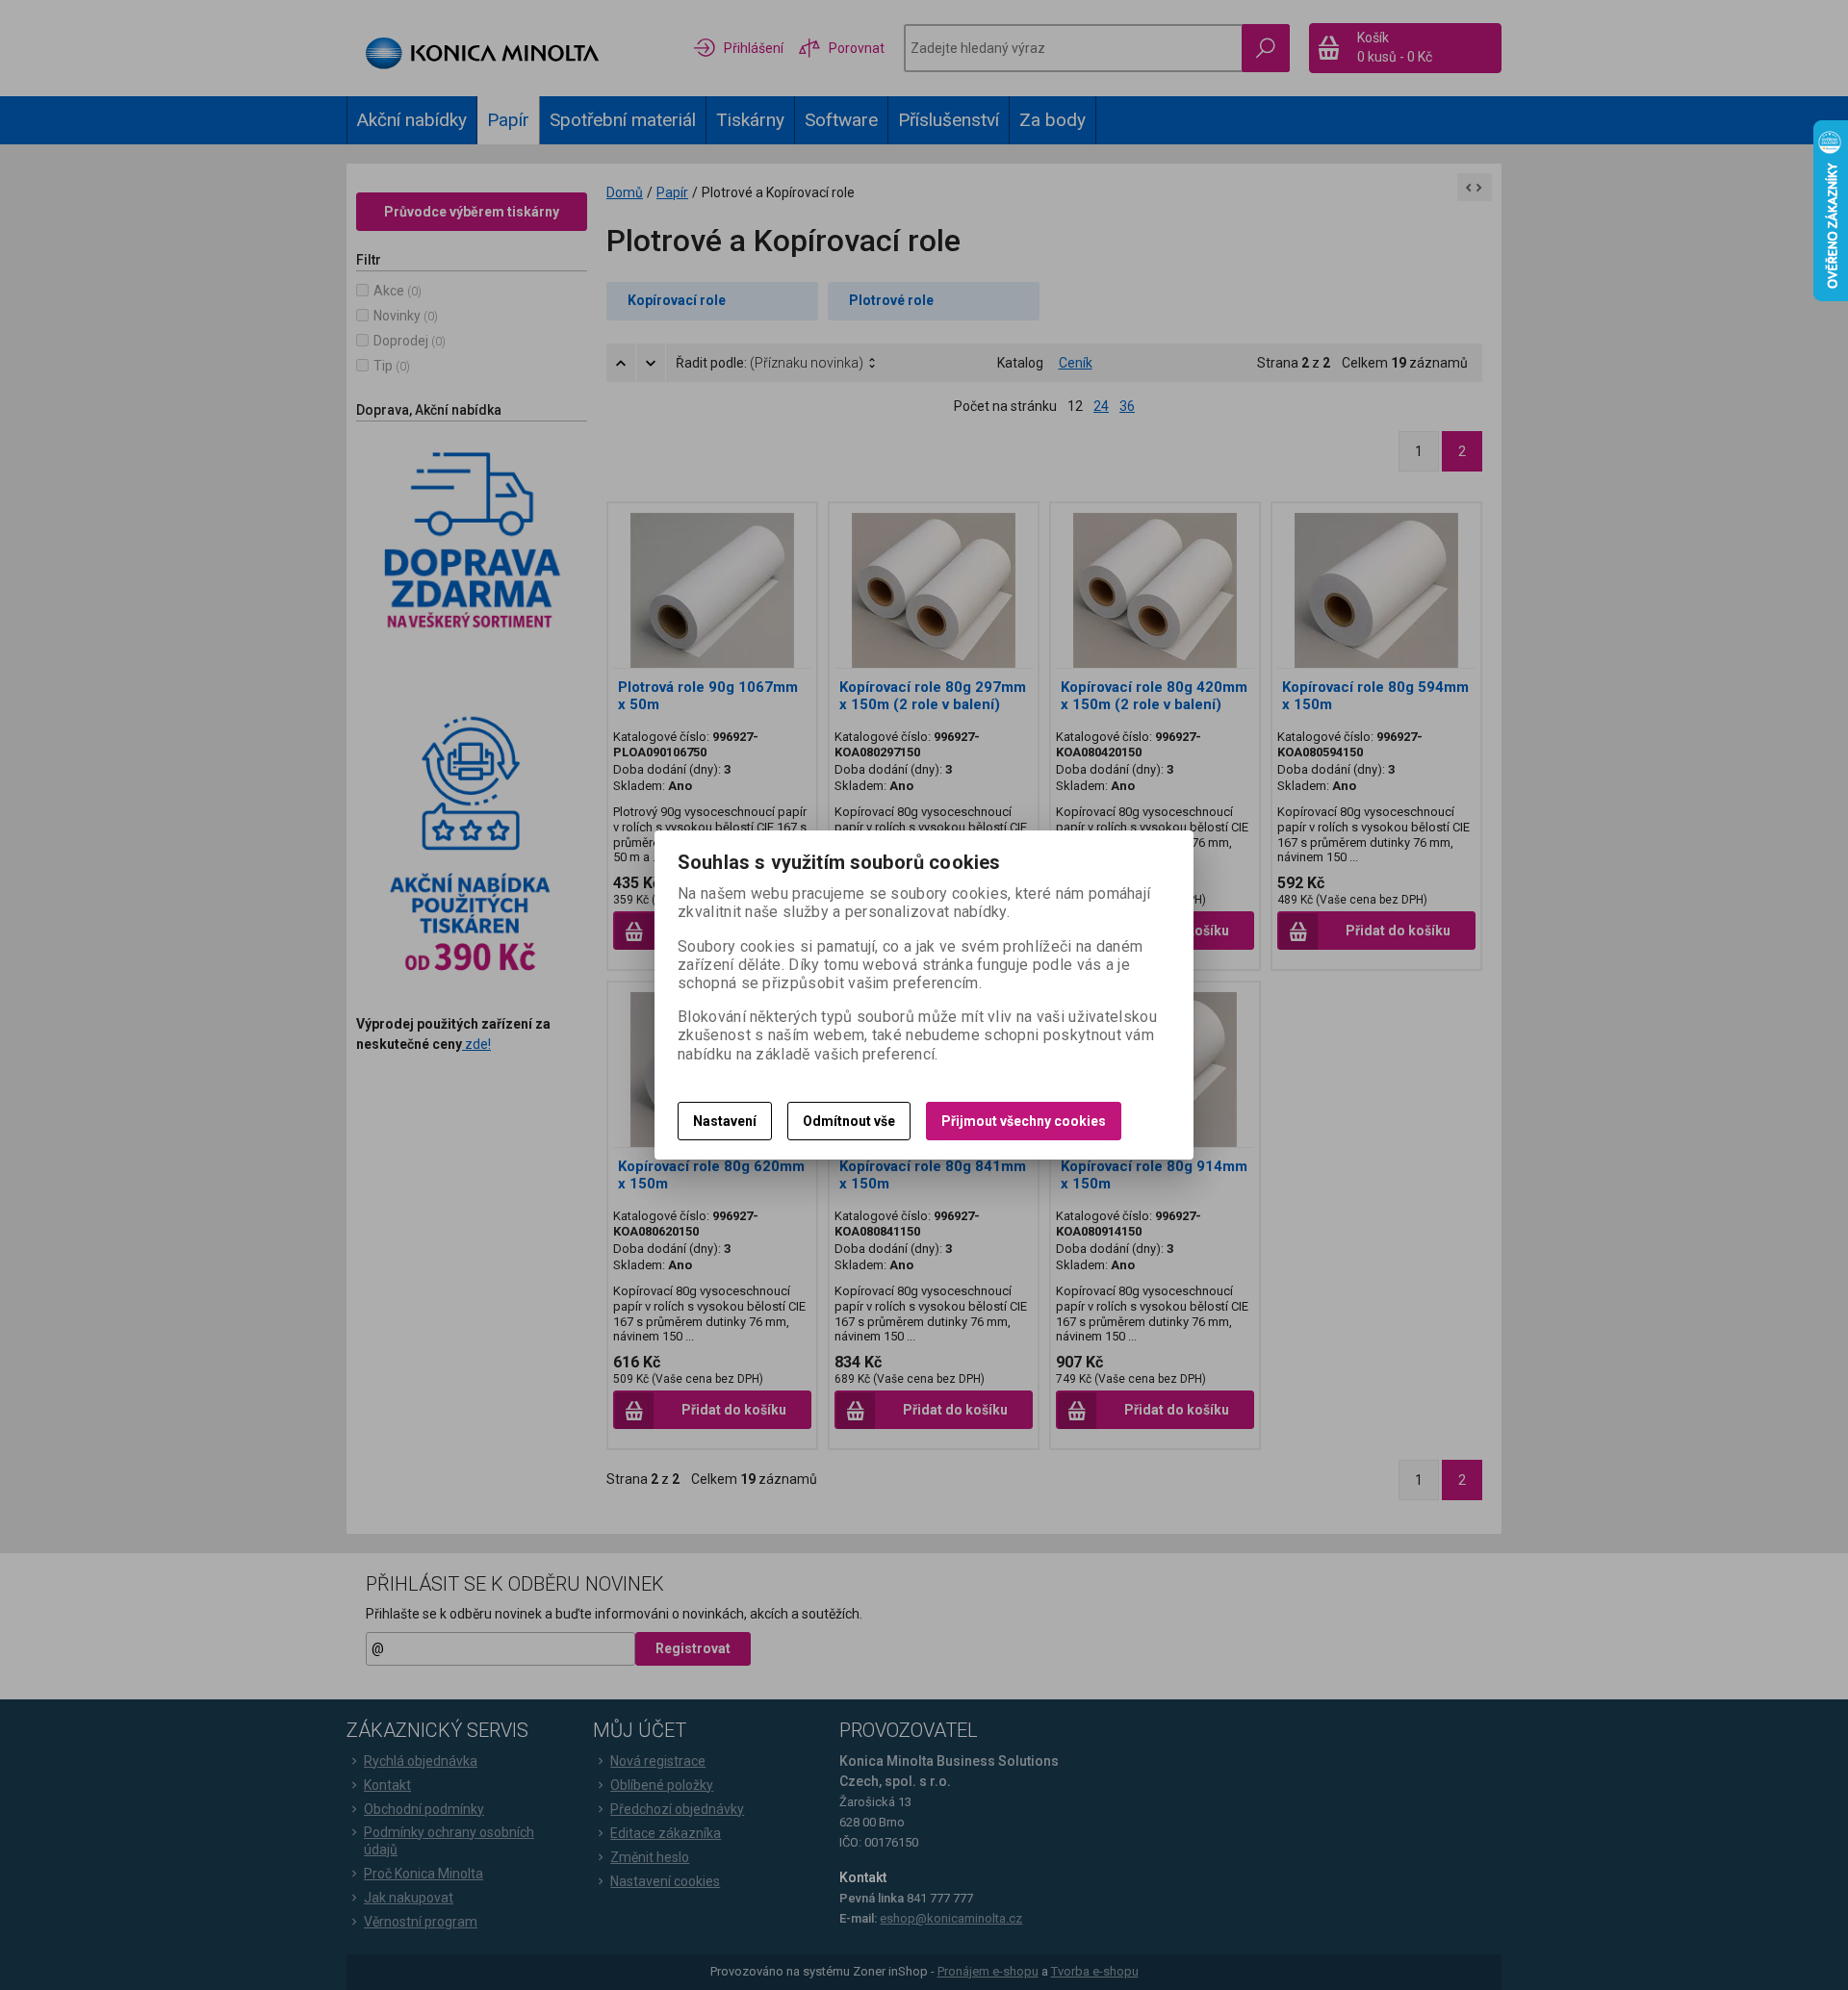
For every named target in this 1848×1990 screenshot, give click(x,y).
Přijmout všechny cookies (1024, 1121)
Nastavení (725, 1121)
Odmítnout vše (849, 1121)
